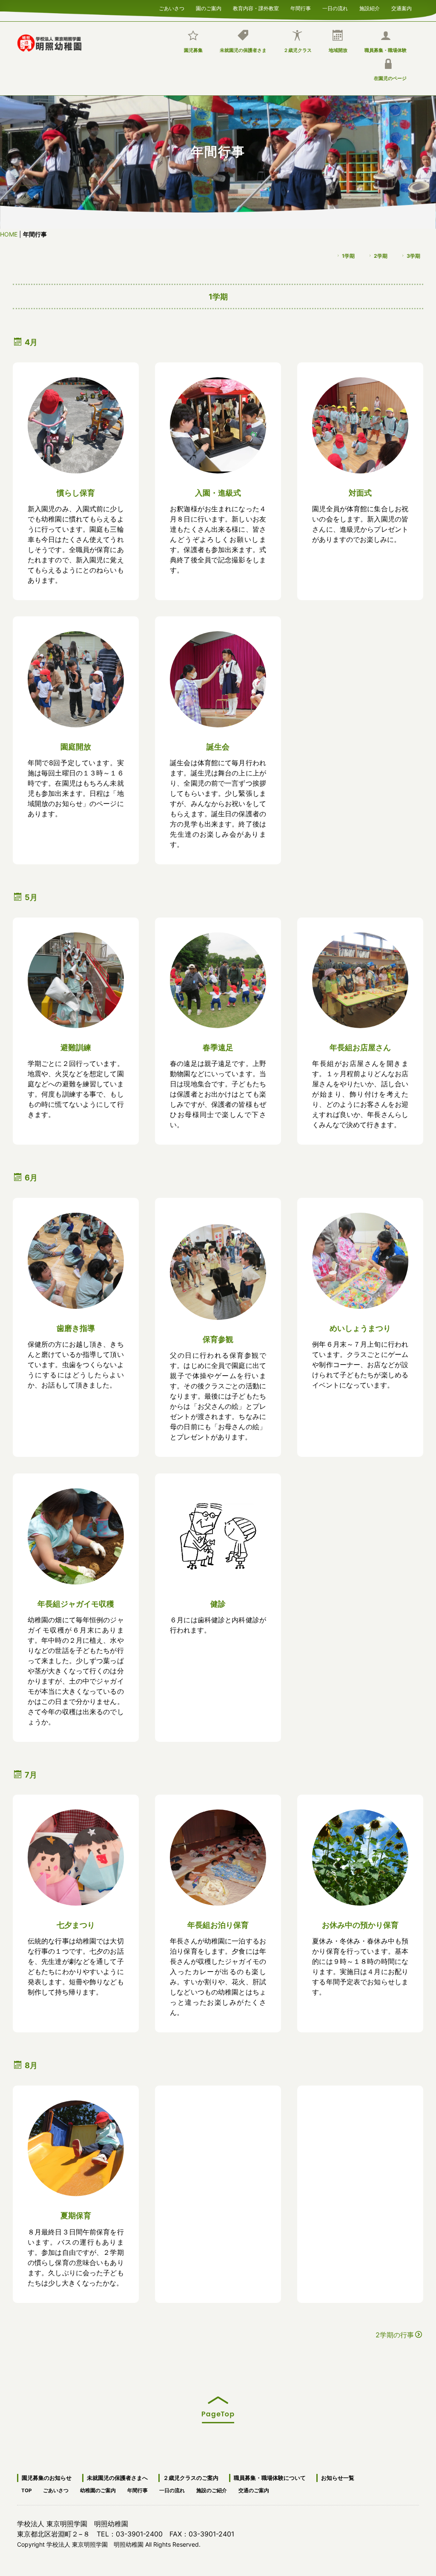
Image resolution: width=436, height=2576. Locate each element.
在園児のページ (390, 78)
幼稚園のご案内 (98, 2489)
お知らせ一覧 (338, 2478)
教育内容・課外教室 (256, 7)
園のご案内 (209, 7)
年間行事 (301, 7)
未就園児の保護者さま (243, 50)
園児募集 (193, 50)
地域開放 (338, 50)
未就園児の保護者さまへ (117, 2478)
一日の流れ (335, 7)
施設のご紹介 (212, 2489)
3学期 (413, 255)
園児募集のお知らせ (47, 2478)
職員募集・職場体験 (386, 50)
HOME (9, 234)
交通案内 (402, 7)
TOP (26, 2489)
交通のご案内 (254, 2489)
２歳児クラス (298, 50)
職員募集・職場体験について (270, 2478)
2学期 (381, 255)
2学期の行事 (395, 2335)
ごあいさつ (172, 7)
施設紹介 (370, 7)
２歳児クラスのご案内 (191, 2478)
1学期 (348, 255)
